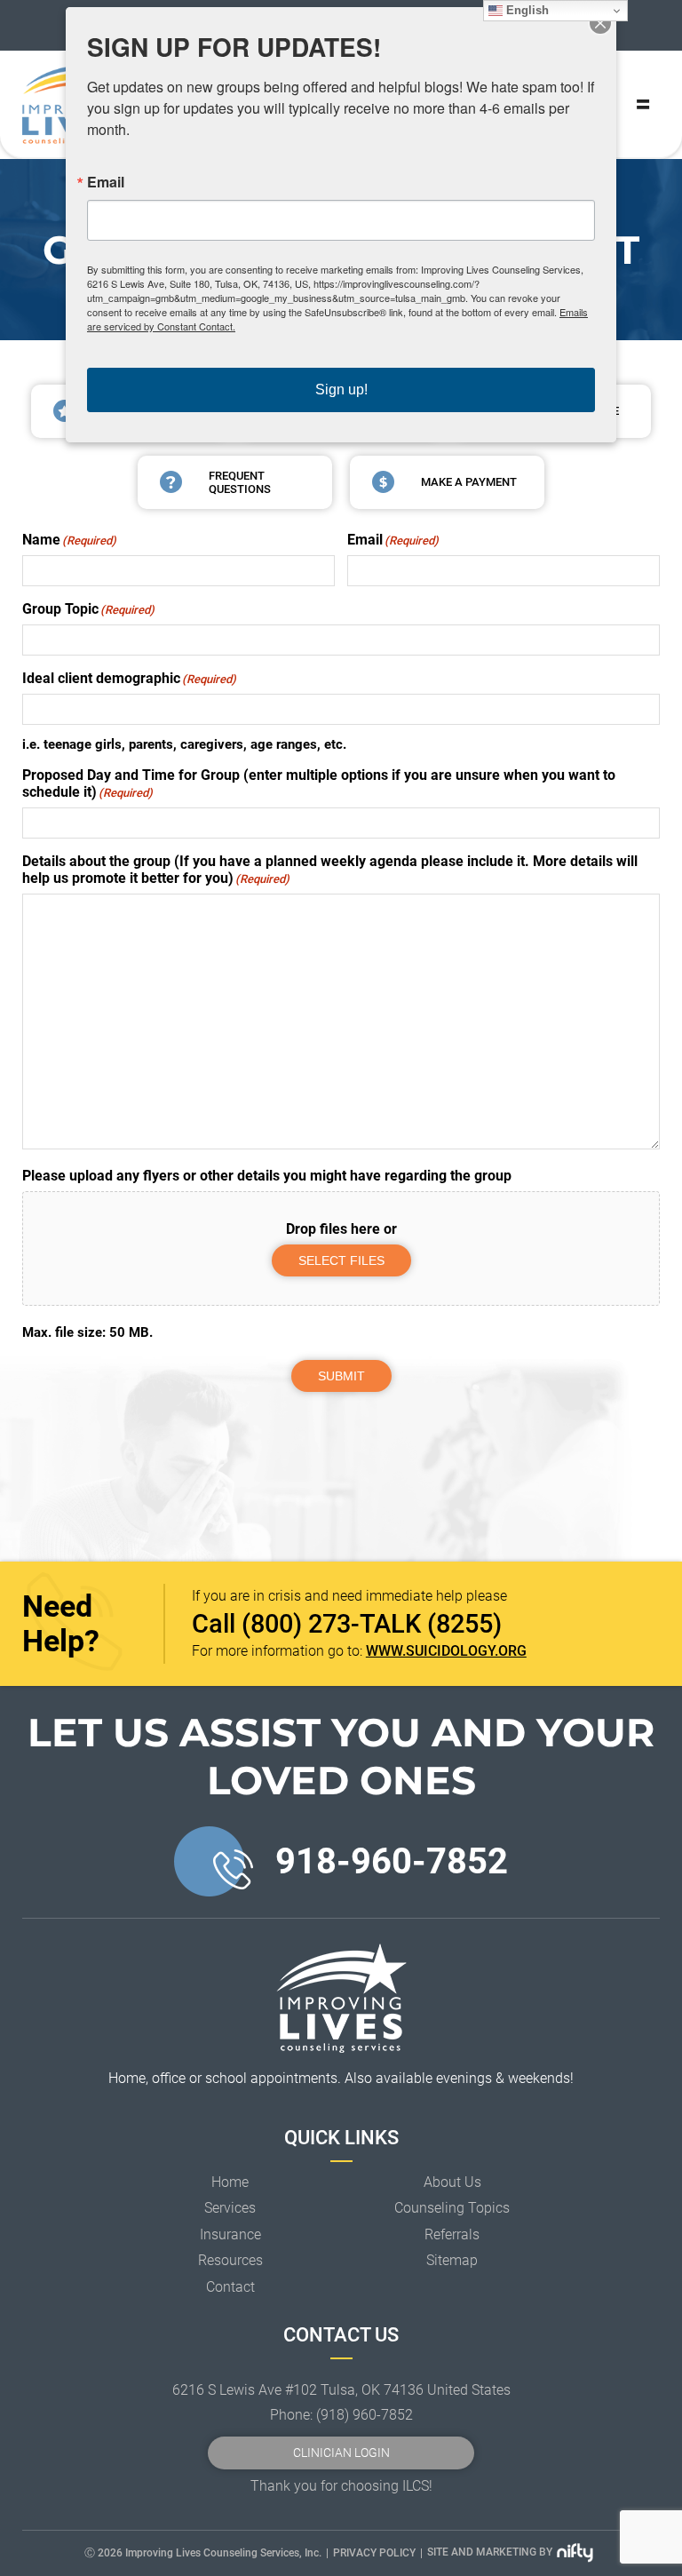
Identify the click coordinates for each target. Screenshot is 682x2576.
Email (106, 182)
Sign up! (341, 390)
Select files (341, 1260)
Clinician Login (341, 2453)
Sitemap (452, 2260)
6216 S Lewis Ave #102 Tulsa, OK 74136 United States (341, 2390)
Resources (230, 2260)
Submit (341, 1376)
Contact (230, 2287)
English (526, 10)
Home (230, 2182)
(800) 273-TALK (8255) (372, 1624)
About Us (452, 2182)
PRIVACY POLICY (374, 2553)
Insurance (230, 2234)
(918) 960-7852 (365, 2415)
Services (230, 2208)
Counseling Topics (452, 2208)
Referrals (452, 2234)
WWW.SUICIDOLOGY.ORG (446, 1651)
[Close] (600, 23)
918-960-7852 (392, 1861)
